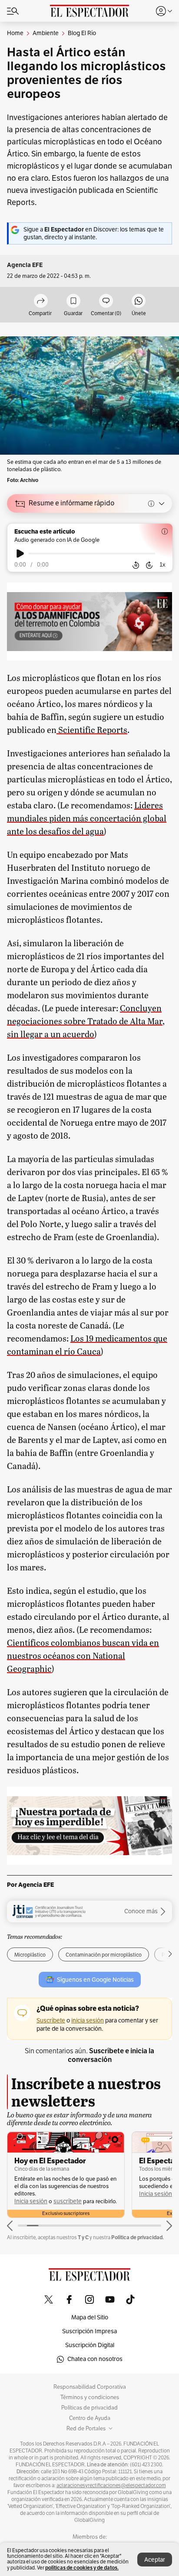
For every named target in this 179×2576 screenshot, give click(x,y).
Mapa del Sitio (90, 2317)
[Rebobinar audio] (136, 565)
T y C (83, 2237)
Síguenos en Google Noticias (95, 1980)
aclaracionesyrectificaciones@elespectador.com (111, 2485)
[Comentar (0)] (106, 301)
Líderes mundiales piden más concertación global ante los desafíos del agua (87, 818)
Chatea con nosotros (95, 2359)
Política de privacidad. (138, 2237)
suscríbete (68, 2201)
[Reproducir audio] (20, 554)
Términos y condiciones (90, 2397)
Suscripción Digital (90, 2345)
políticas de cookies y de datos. (82, 2568)
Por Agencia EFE (30, 1885)
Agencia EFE (25, 265)
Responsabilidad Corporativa (90, 2387)
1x (162, 565)
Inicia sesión (31, 2201)
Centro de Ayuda (90, 2418)
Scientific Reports (92, 729)
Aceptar (155, 2560)
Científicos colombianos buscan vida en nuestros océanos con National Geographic (83, 1655)
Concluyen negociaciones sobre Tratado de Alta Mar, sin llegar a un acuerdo (86, 1021)
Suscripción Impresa (89, 2331)
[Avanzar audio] (149, 565)
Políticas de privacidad (89, 2408)
